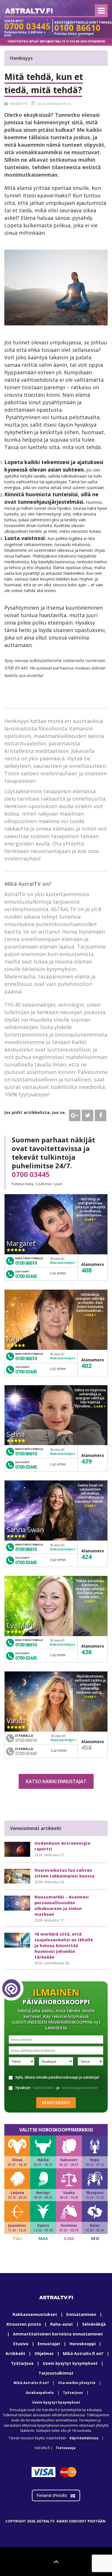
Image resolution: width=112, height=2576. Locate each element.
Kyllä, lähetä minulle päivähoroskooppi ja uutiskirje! (57, 2077)
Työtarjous (22, 2363)
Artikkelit (15, 2353)
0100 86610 (26, 1263)
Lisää (89, 1219)
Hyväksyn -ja (57, 2088)
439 (86, 1461)
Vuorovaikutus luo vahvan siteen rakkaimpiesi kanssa (64, 1873)
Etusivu (21, 2344)
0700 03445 (31, 1174)
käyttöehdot (43, 2088)
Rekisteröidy (56, 2103)
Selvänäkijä (94, 2324)
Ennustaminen (81, 2314)
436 (86, 1652)
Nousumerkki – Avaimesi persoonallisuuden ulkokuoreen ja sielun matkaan (62, 1906)
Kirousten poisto (24, 2324)
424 (86, 1556)
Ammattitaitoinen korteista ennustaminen (58, 2334)
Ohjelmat (44, 2353)
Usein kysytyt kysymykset (70, 2363)
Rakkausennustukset (35, 2314)
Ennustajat (49, 2344)
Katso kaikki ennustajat (56, 1781)
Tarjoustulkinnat (56, 2373)
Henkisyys (19, 104)
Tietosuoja (66, 2448)
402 (86, 1365)
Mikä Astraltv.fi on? (83, 2353)
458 (86, 1747)
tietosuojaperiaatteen (80, 2088)
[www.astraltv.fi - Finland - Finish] (29, 12)
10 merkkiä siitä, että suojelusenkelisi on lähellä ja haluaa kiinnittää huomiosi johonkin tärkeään (64, 1946)
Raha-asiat (62, 2324)
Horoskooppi (83, 2344)
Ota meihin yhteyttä (77, 2383)
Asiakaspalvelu (40, 2393)
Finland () (52, 2495)
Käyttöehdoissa (84, 2438)
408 (86, 1270)
